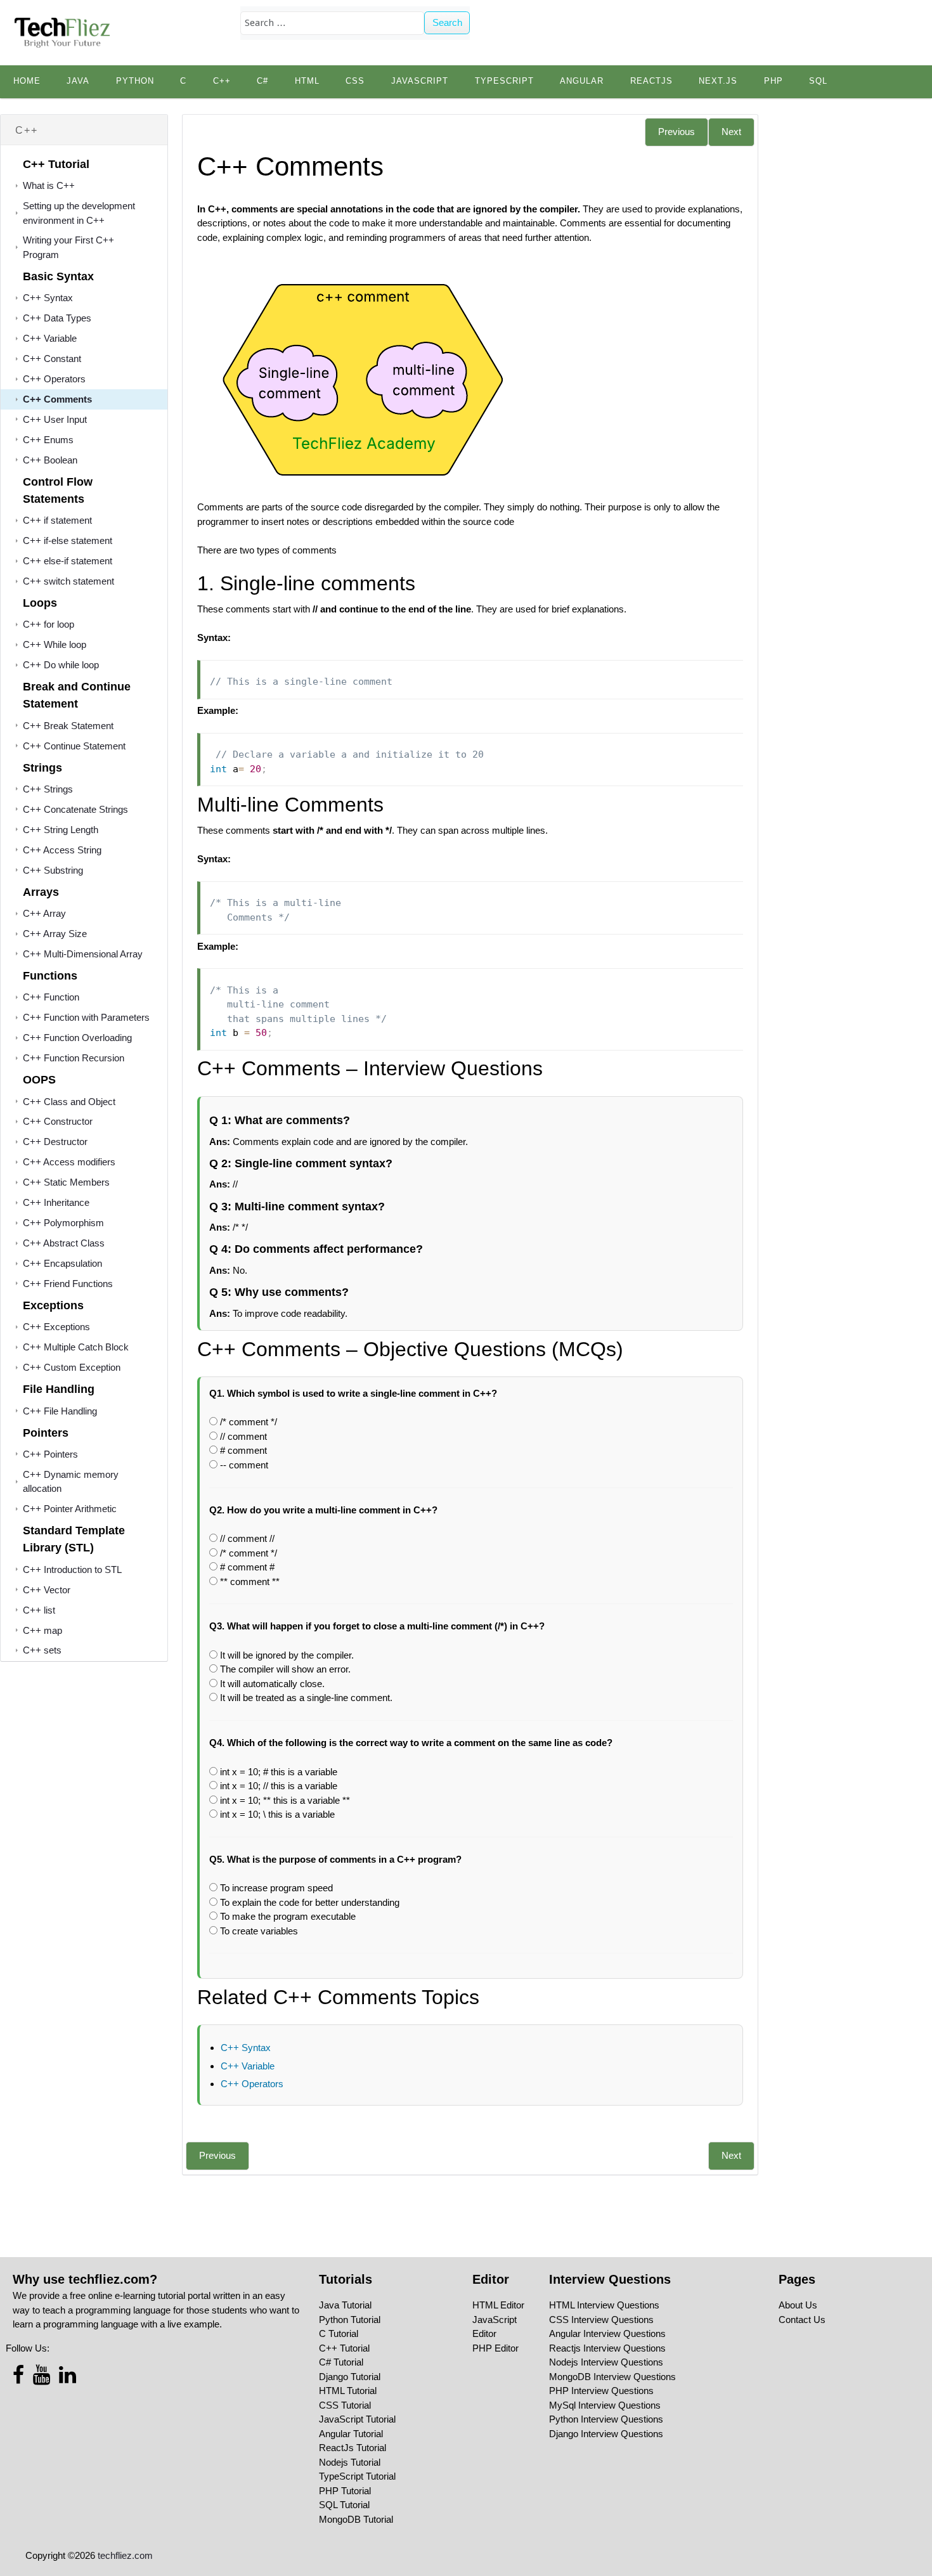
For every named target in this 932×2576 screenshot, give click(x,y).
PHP (773, 81)
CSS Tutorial (345, 2405)
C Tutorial (339, 2333)
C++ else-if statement (68, 561)
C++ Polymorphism (63, 1223)
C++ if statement (57, 520)
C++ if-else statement (68, 540)
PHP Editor (495, 2348)
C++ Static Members (66, 1182)
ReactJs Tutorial (353, 2448)
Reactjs (651, 81)
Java (78, 81)
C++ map (42, 1630)
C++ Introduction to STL (72, 1570)
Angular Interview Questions (607, 2333)
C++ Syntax (48, 298)
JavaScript (420, 81)
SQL (818, 81)
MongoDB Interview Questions (612, 2377)
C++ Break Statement (68, 726)
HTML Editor (498, 2305)
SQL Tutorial (344, 2505)
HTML (307, 81)
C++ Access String (62, 850)
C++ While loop (55, 644)
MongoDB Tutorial (356, 2519)
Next (731, 132)
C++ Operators (54, 379)
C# (262, 81)
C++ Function (51, 997)
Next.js (718, 81)
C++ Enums (48, 440)
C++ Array (44, 913)
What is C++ (49, 185)
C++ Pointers (50, 1454)
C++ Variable (50, 338)
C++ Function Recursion (74, 1058)
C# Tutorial (341, 2362)
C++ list (39, 1610)
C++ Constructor (58, 1121)
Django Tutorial (350, 2377)
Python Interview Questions (606, 2419)
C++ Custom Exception (72, 1367)
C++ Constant (52, 359)
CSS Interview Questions (601, 2320)
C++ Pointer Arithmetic (70, 1509)
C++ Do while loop (61, 665)
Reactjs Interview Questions (607, 2348)
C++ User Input (55, 419)
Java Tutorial (345, 2305)
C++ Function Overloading (77, 1038)
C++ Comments (57, 399)
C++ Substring (53, 870)
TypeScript (504, 81)
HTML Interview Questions (604, 2305)
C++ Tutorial (344, 2348)
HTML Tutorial (348, 2391)
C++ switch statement (68, 581)
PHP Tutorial (345, 2491)
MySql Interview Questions (605, 2405)
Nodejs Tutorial (350, 2462)
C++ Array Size (55, 934)
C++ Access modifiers (69, 1162)
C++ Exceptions (56, 1327)
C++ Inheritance (56, 1202)
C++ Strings (48, 789)
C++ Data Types (57, 318)
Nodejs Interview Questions (606, 2362)
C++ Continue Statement (74, 746)
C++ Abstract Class (64, 1243)
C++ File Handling (60, 1411)
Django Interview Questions (606, 2434)
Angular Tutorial (351, 2434)
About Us (798, 2305)
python (135, 81)
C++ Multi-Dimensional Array (83, 954)
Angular (582, 81)
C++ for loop (49, 624)
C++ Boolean (50, 460)
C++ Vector (47, 1590)
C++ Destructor (55, 1142)
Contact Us (802, 2320)
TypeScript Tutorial (357, 2476)
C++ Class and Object (69, 1102)
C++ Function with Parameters (86, 1017)
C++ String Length (61, 830)
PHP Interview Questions (601, 2391)
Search (447, 23)
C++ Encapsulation (62, 1263)
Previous (676, 132)
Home (27, 81)
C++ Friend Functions (68, 1284)
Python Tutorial (350, 2320)
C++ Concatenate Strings (75, 809)
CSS (355, 81)
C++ (222, 81)
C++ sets (42, 1650)
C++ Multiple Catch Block (76, 1347)
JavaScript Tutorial (357, 2419)
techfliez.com (125, 2555)
